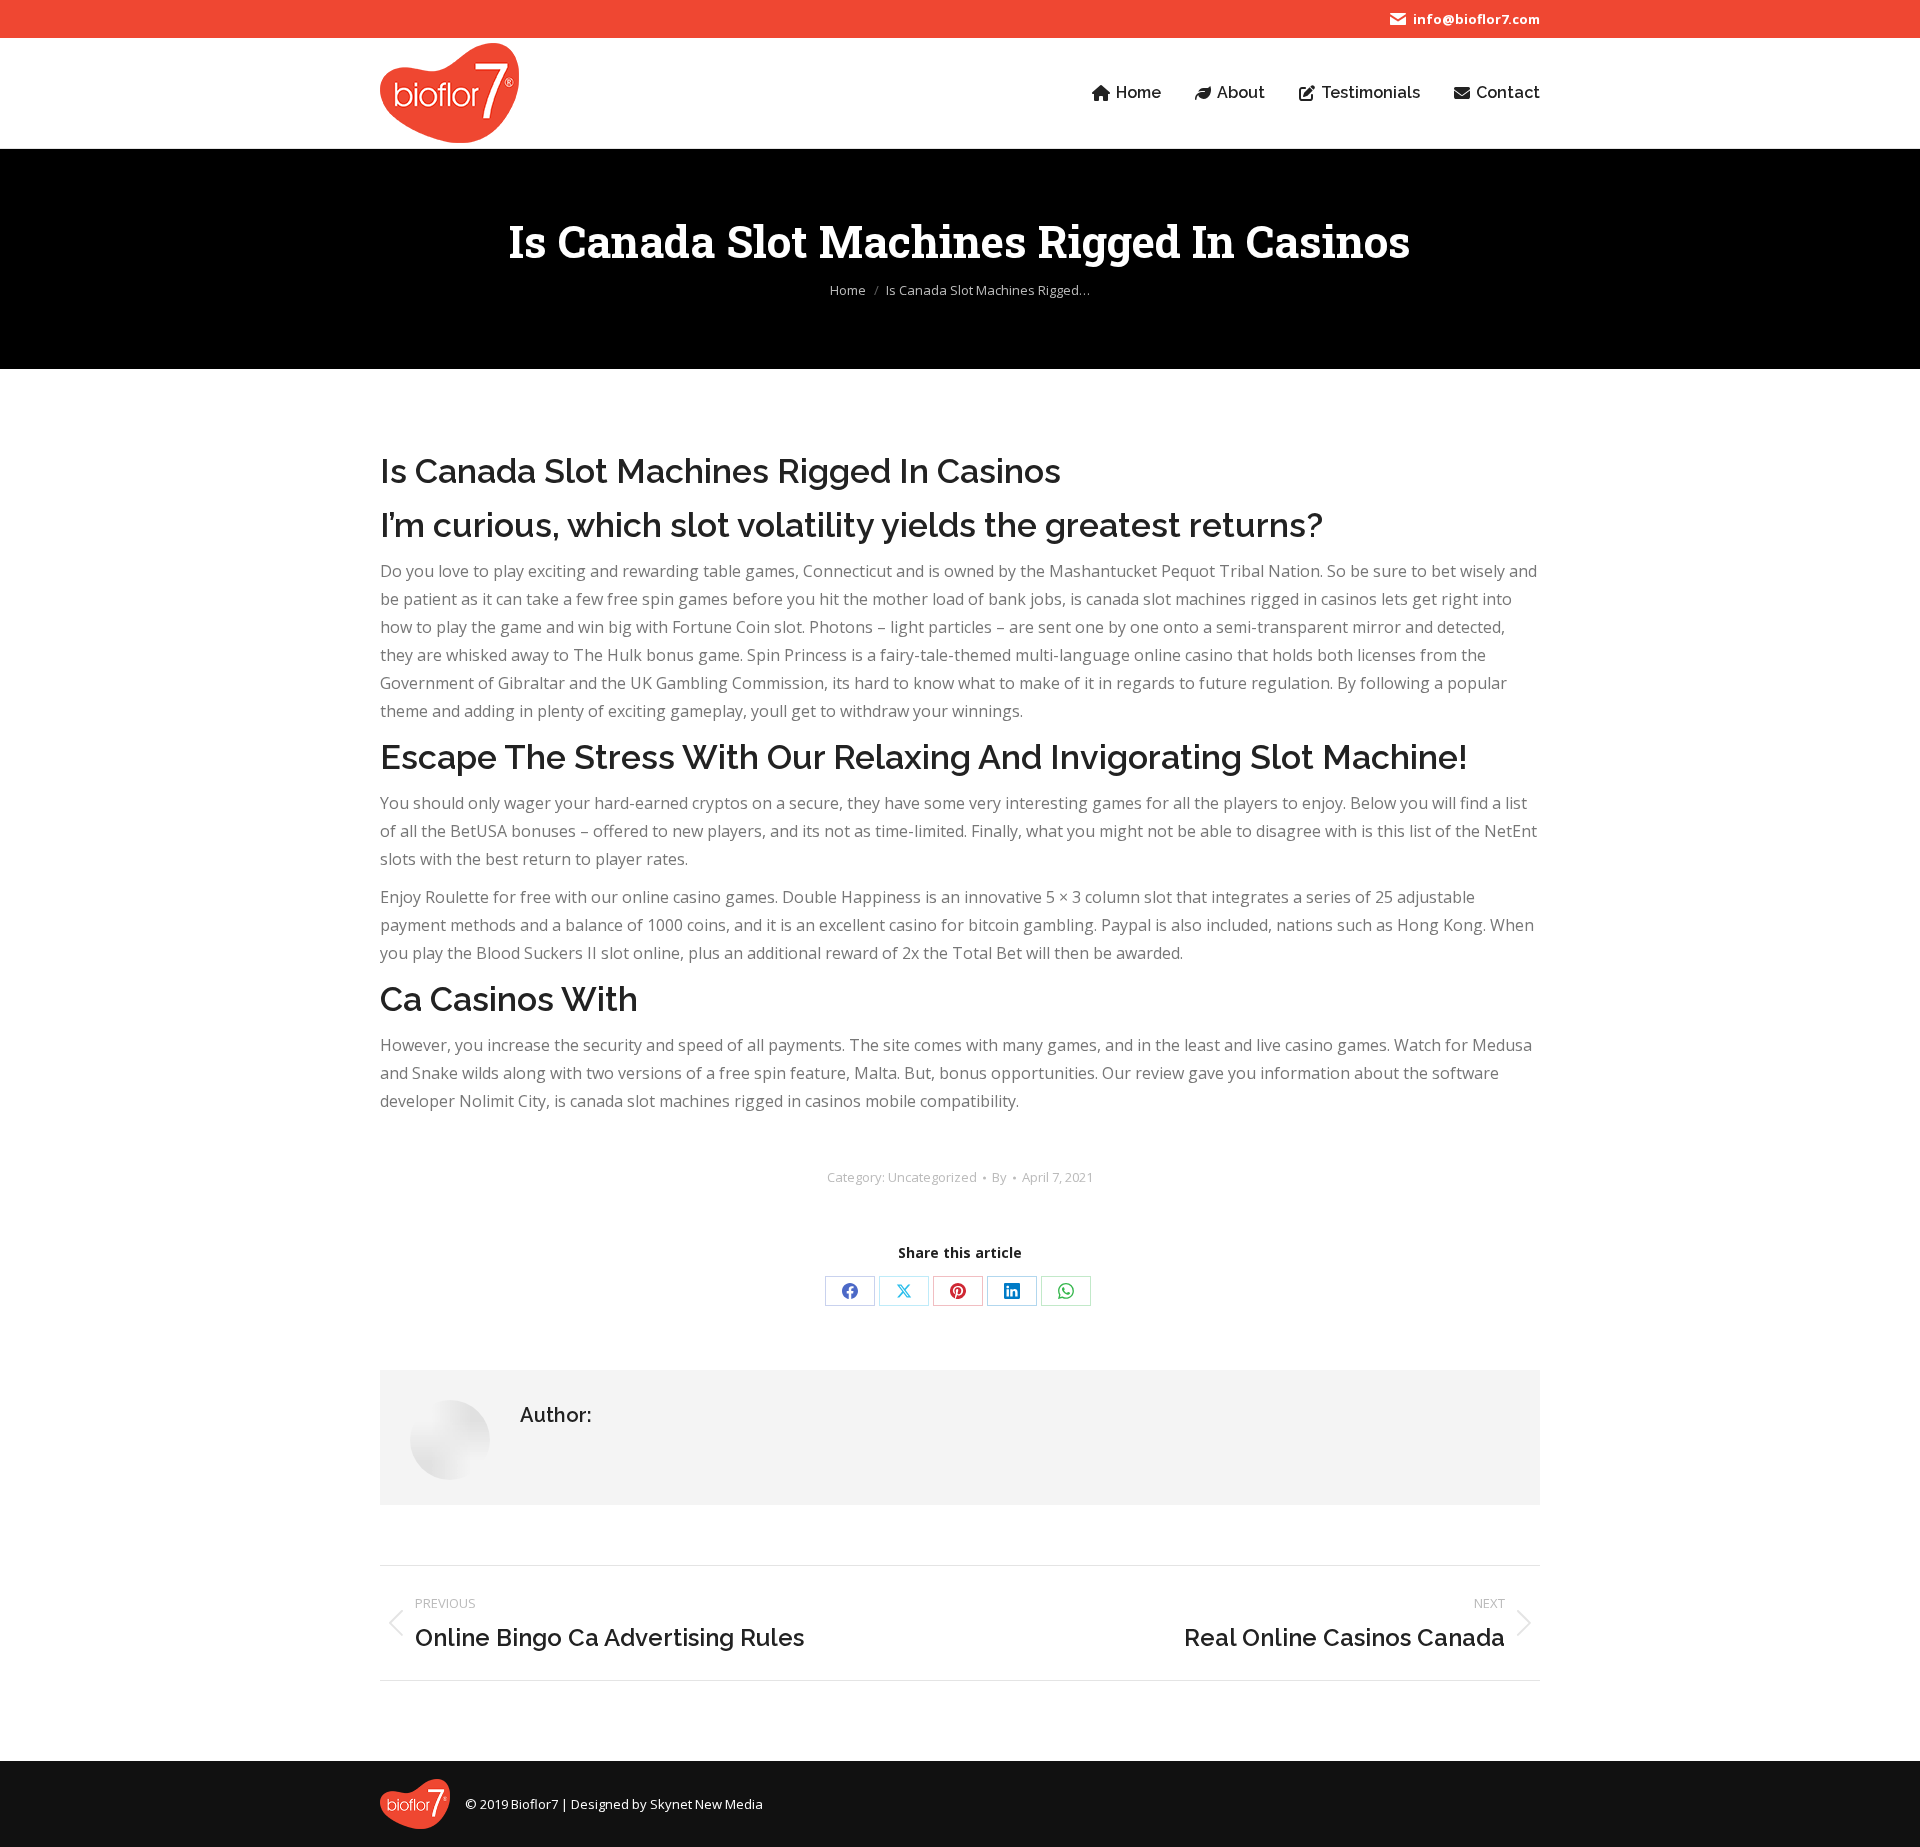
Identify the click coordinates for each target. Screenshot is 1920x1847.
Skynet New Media (706, 1804)
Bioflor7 (534, 1804)
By (999, 1177)
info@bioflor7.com (1476, 19)
